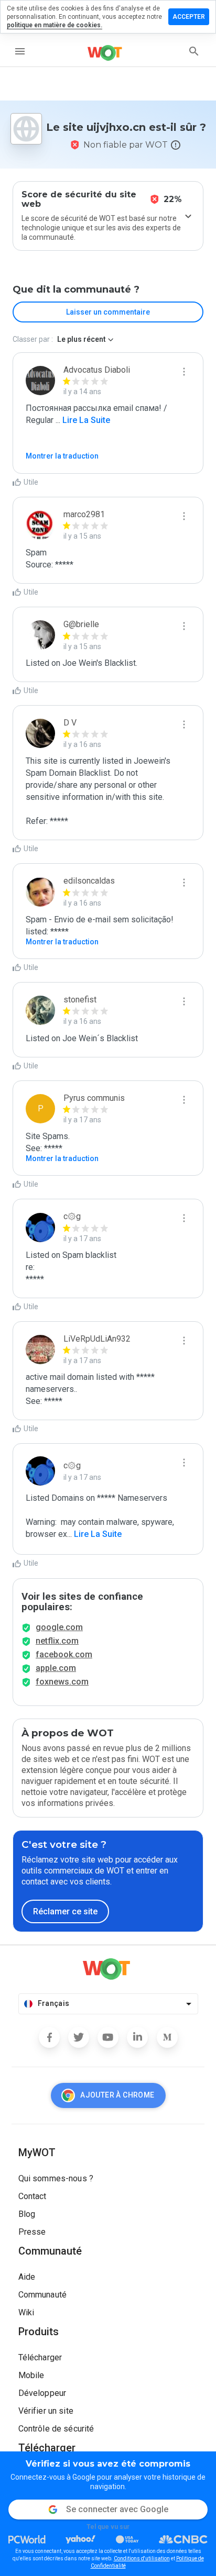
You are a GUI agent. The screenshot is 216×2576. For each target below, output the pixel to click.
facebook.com (64, 1654)
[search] (194, 51)
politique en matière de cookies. (55, 25)
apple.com (56, 1668)
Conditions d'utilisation (142, 2558)
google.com (59, 1627)
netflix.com (57, 1641)
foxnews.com (62, 1682)
